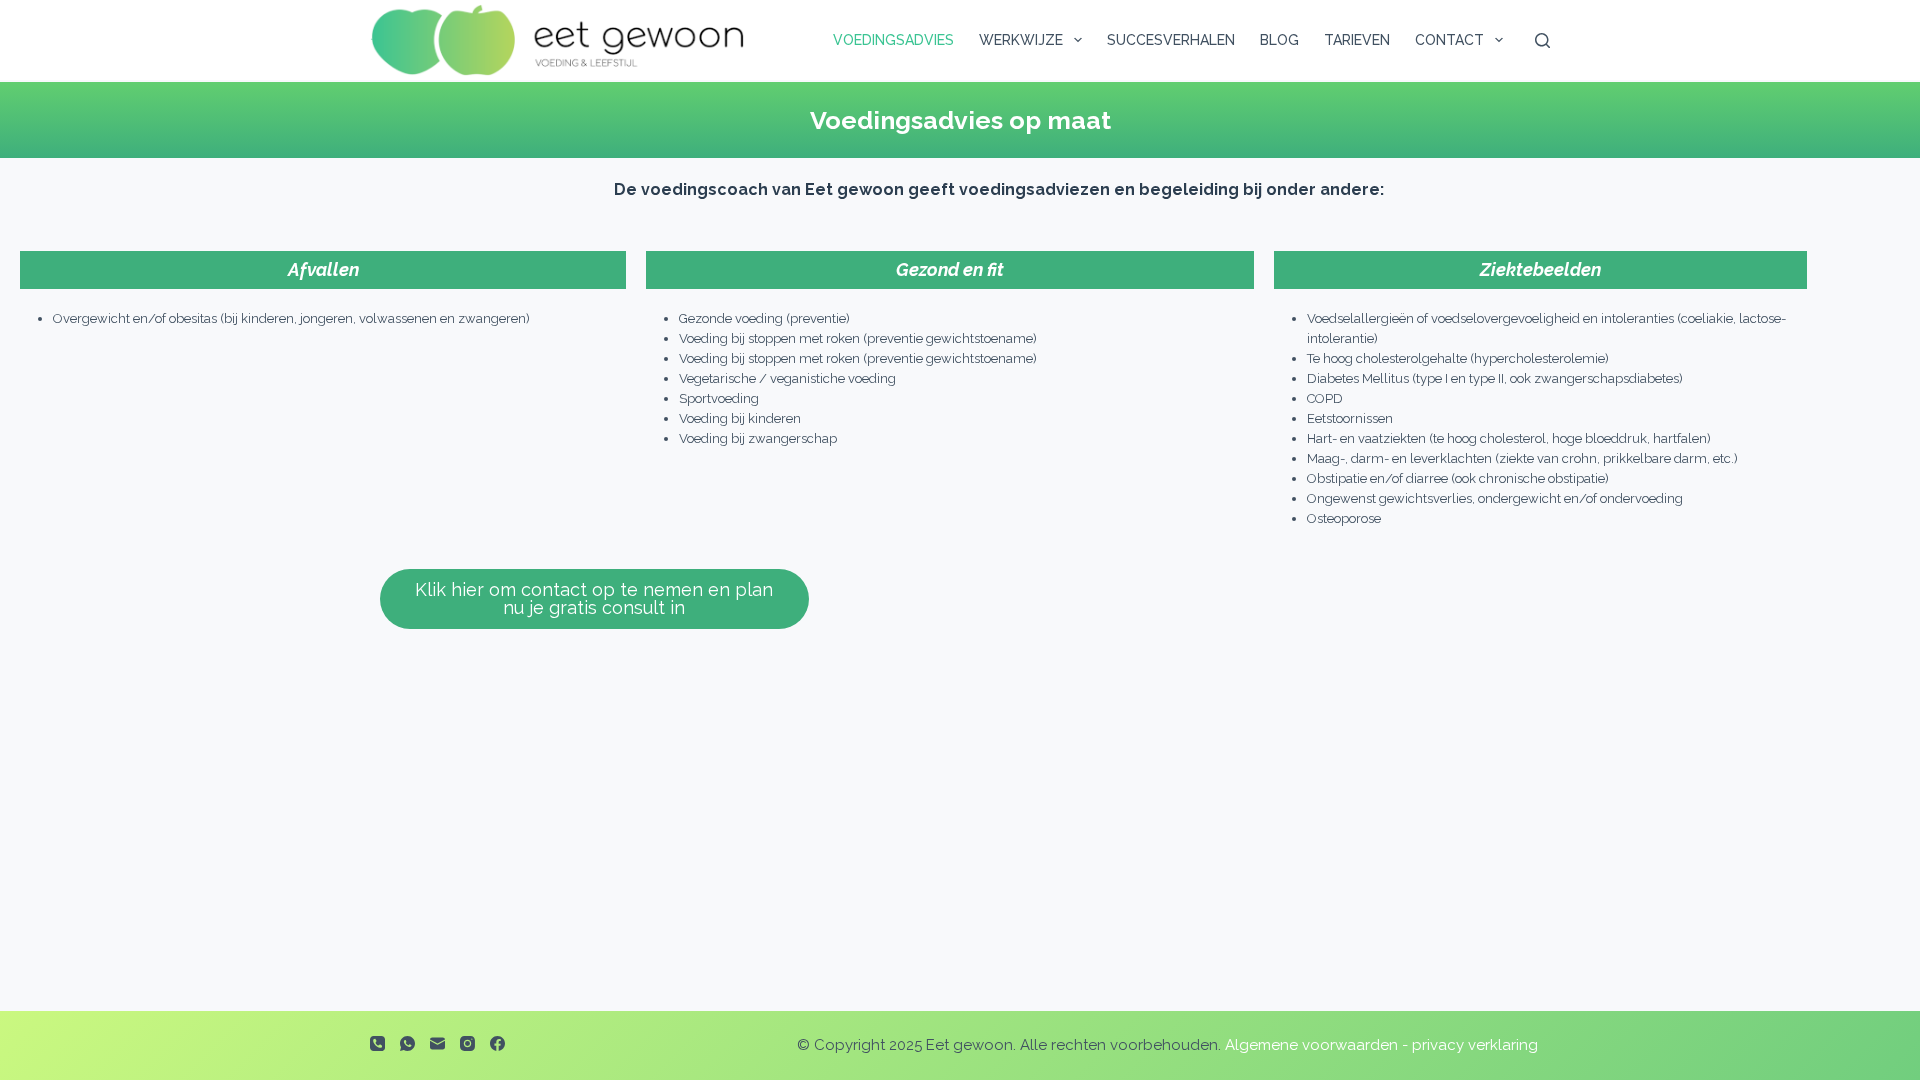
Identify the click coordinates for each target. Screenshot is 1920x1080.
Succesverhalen (1171, 40)
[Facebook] (497, 1043)
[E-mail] (437, 1043)
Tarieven (1357, 40)
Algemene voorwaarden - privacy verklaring (1381, 1045)
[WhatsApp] (407, 1043)
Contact (1449, 40)
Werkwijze (1021, 40)
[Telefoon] (377, 1043)
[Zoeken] (1542, 40)
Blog (1279, 40)
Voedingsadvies (893, 40)
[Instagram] (467, 1043)
